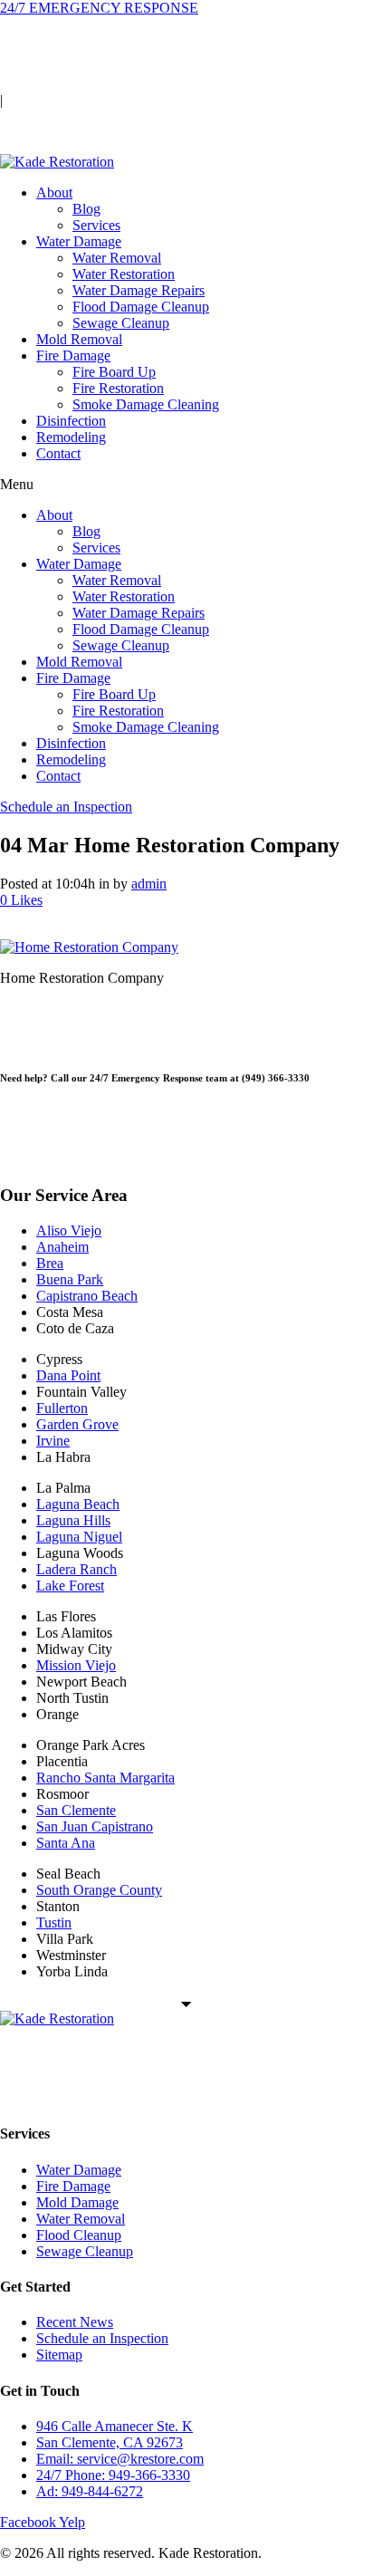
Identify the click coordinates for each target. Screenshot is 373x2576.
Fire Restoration (118, 388)
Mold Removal (79, 339)
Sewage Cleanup (121, 323)
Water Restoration (124, 274)
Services (96, 225)
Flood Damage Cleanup (141, 307)
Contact (58, 453)
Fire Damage (73, 356)
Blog (86, 209)
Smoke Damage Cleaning (146, 404)
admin (149, 884)
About (54, 192)
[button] (186, 485)
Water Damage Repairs (139, 290)
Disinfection (71, 421)
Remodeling (71, 437)
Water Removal (117, 258)
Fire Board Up (114, 372)
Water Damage (79, 241)
